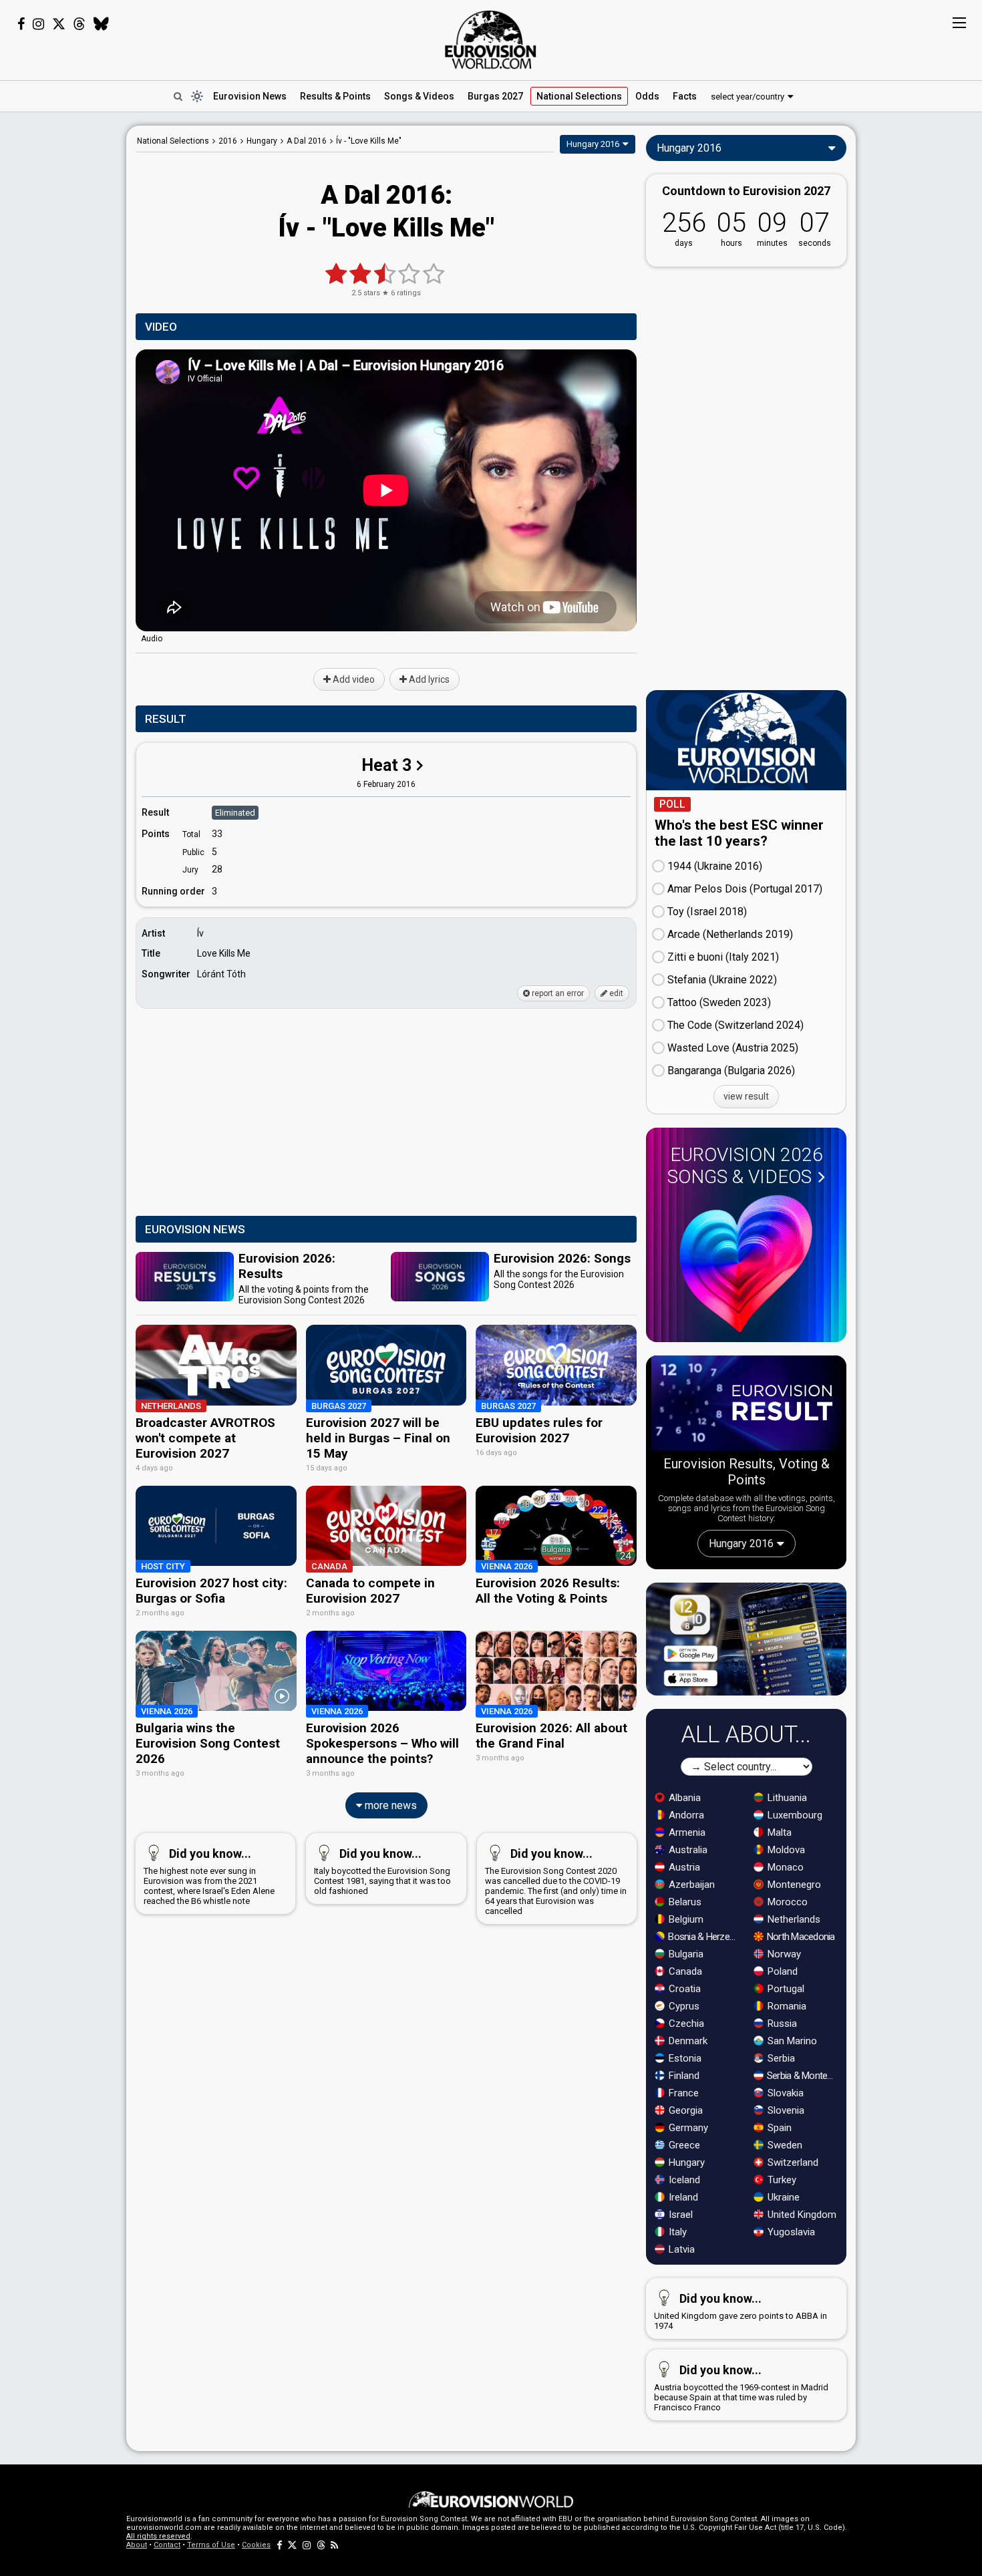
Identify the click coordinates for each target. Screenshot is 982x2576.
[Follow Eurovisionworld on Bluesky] (101, 24)
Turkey (781, 2180)
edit (615, 993)
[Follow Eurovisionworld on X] (59, 24)
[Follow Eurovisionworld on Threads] (79, 24)
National (579, 96)
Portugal (785, 1989)
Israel (679, 2215)
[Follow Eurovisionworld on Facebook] (21, 24)
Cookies (256, 2545)
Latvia (680, 2249)
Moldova (785, 1850)
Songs (419, 96)
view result (746, 1096)
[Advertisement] (63, 326)
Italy (676, 2232)
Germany (687, 2128)
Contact (167, 2545)
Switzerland (792, 2162)
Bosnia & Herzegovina (704, 1937)
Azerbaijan (690, 1885)
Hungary (685, 2162)
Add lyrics (428, 679)
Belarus (684, 1902)
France (682, 2093)
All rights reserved (158, 2536)
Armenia (686, 1832)
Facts (685, 96)
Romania (786, 2006)
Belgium (685, 1919)
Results (335, 96)
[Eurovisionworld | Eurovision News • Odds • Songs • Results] (491, 40)
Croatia (683, 1989)
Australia (687, 1850)
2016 (228, 141)
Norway (783, 1954)
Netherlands (793, 1919)
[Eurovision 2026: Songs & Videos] (746, 1264)
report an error (557, 993)
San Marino (791, 2041)
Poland (781, 1971)
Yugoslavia (790, 2232)
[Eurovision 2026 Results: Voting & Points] (746, 1406)
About (137, 2545)
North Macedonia (800, 1937)
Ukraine (782, 2197)
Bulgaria (685, 1954)
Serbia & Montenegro (803, 2076)
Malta (778, 1832)
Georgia (684, 2110)
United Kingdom (801, 2215)
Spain (778, 2128)
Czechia (685, 2024)
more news (389, 1805)
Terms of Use (211, 2545)
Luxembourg (794, 1815)
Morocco (786, 1902)
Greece (683, 2145)
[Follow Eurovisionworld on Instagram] (38, 24)
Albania (683, 1798)
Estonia (684, 2058)
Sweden (784, 2145)
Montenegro (793, 1885)
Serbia (780, 2058)
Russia (781, 2024)
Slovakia (784, 2093)
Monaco (784, 1867)
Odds (647, 96)
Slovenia (785, 2110)
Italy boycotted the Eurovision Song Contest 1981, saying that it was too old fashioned (382, 1871)
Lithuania (786, 1798)
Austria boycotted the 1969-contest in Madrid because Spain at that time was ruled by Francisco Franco (741, 2388)
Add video (353, 679)
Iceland (683, 2180)
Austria (683, 1867)
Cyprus (683, 2006)
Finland (683, 2076)
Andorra (685, 1815)
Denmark (687, 2041)
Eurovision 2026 (745, 1166)
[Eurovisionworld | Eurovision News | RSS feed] (335, 2545)
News (250, 96)
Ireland (682, 2197)
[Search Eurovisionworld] (178, 96)
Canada (684, 1971)
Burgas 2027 (495, 96)
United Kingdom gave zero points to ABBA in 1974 (741, 2311)
